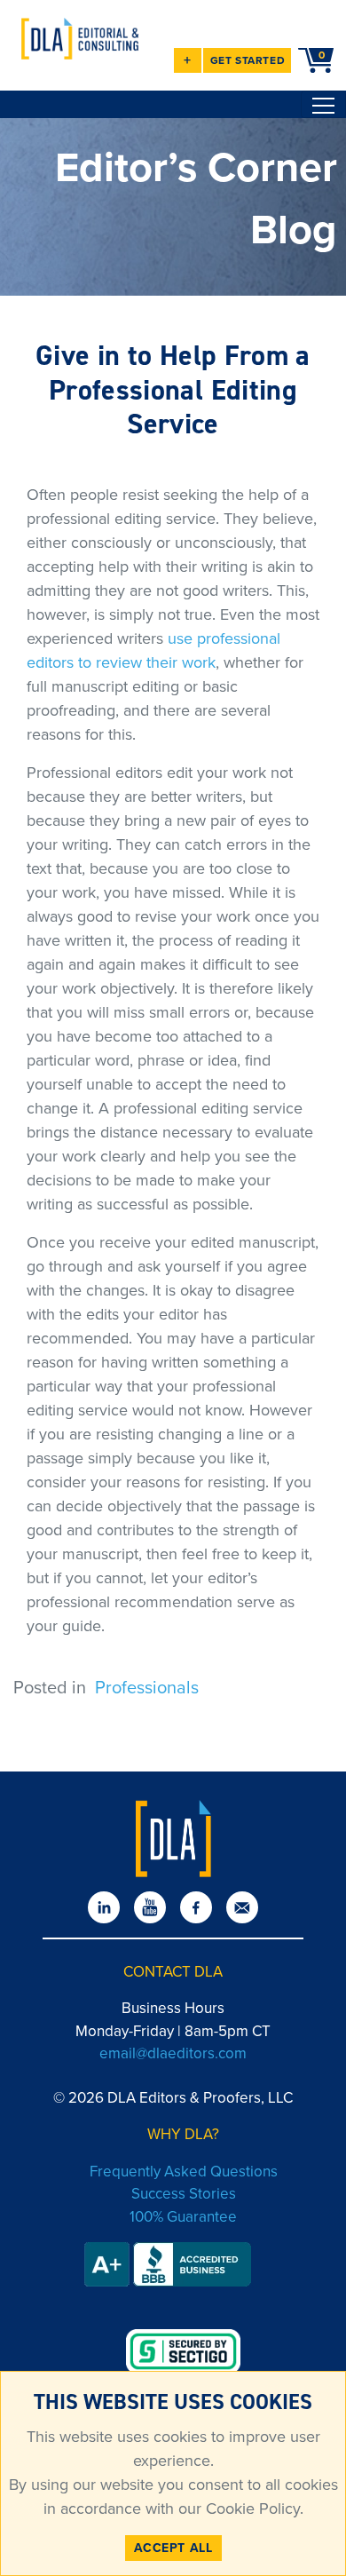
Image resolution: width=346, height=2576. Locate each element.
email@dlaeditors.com (173, 2053)
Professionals (147, 1687)
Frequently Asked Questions (184, 2172)
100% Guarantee (183, 2217)
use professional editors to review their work (153, 650)
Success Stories (184, 2194)
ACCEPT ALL (173, 2548)
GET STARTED (248, 60)
